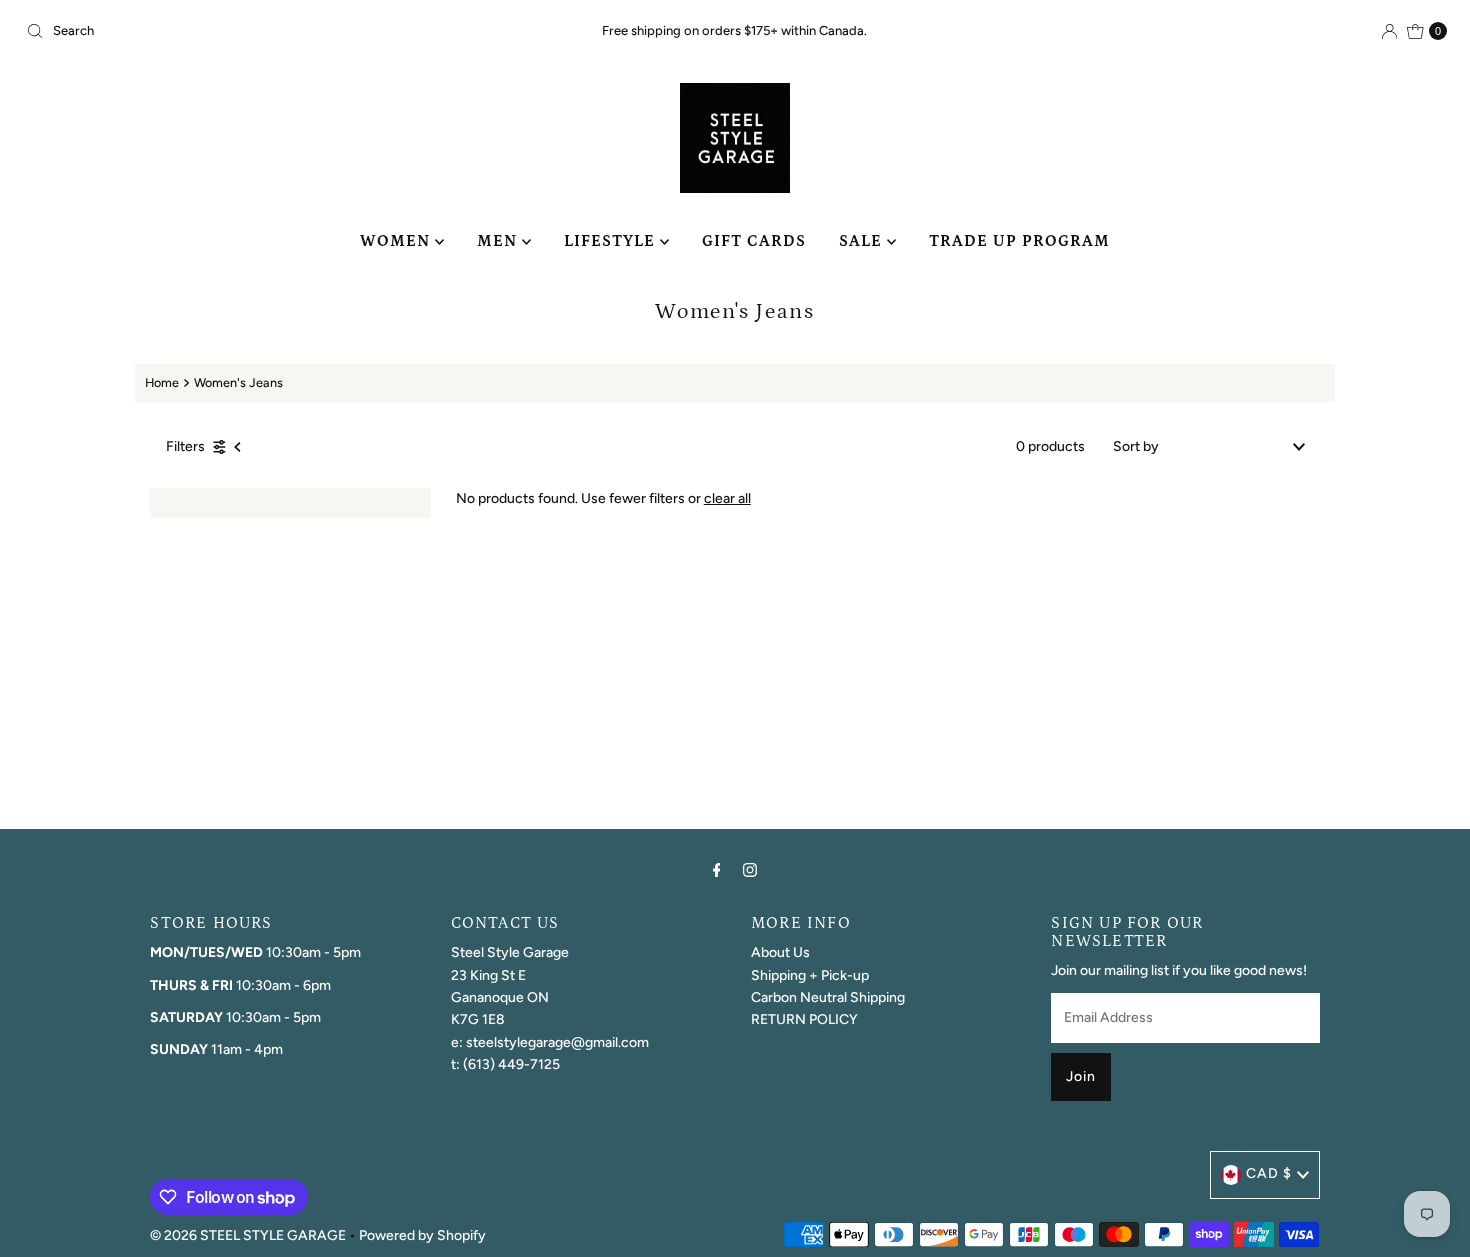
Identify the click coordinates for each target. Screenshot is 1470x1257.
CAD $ (1269, 1173)
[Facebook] (717, 870)
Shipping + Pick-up (810, 975)
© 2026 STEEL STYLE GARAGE (248, 1235)
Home (162, 382)
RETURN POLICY (804, 1019)
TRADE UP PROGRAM (1019, 241)
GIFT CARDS (754, 241)
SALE (863, 241)
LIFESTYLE (612, 241)
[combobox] (251, 31)
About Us (780, 952)
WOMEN (397, 241)
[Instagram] (750, 870)
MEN (499, 241)
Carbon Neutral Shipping (828, 997)
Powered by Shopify (422, 1235)
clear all (727, 498)
